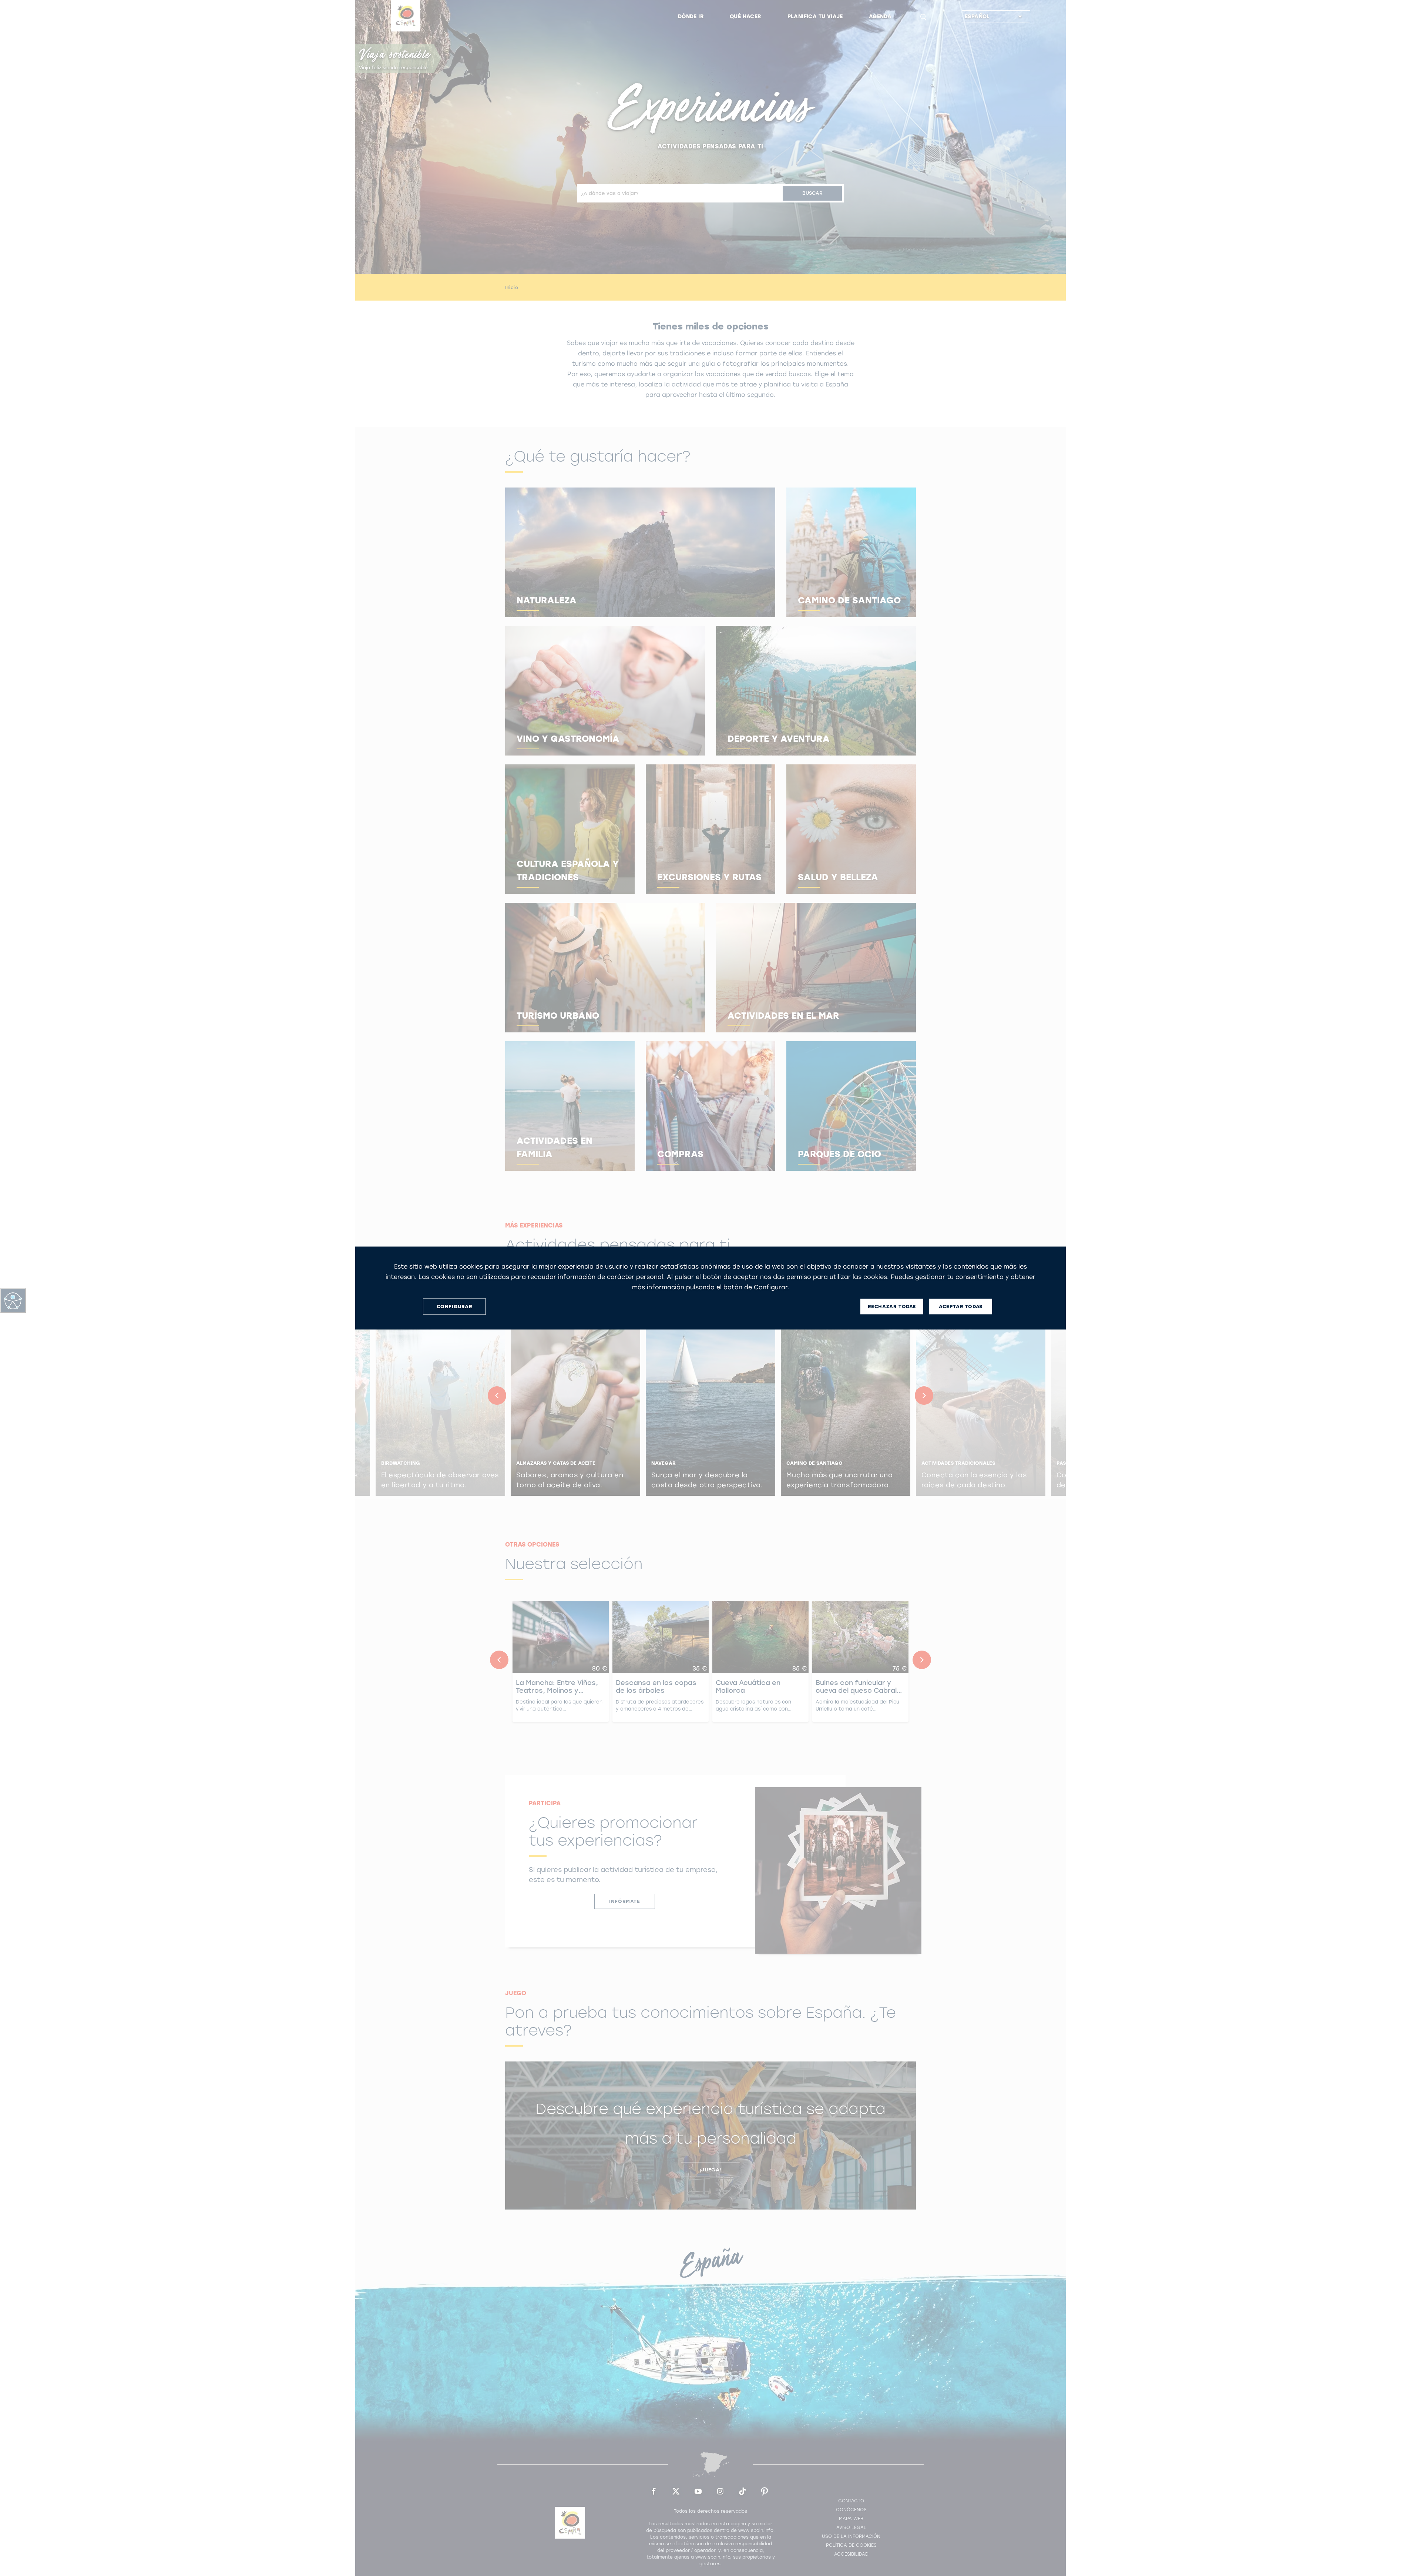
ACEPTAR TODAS (961, 1307)
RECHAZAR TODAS (892, 1307)
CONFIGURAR (455, 1307)
